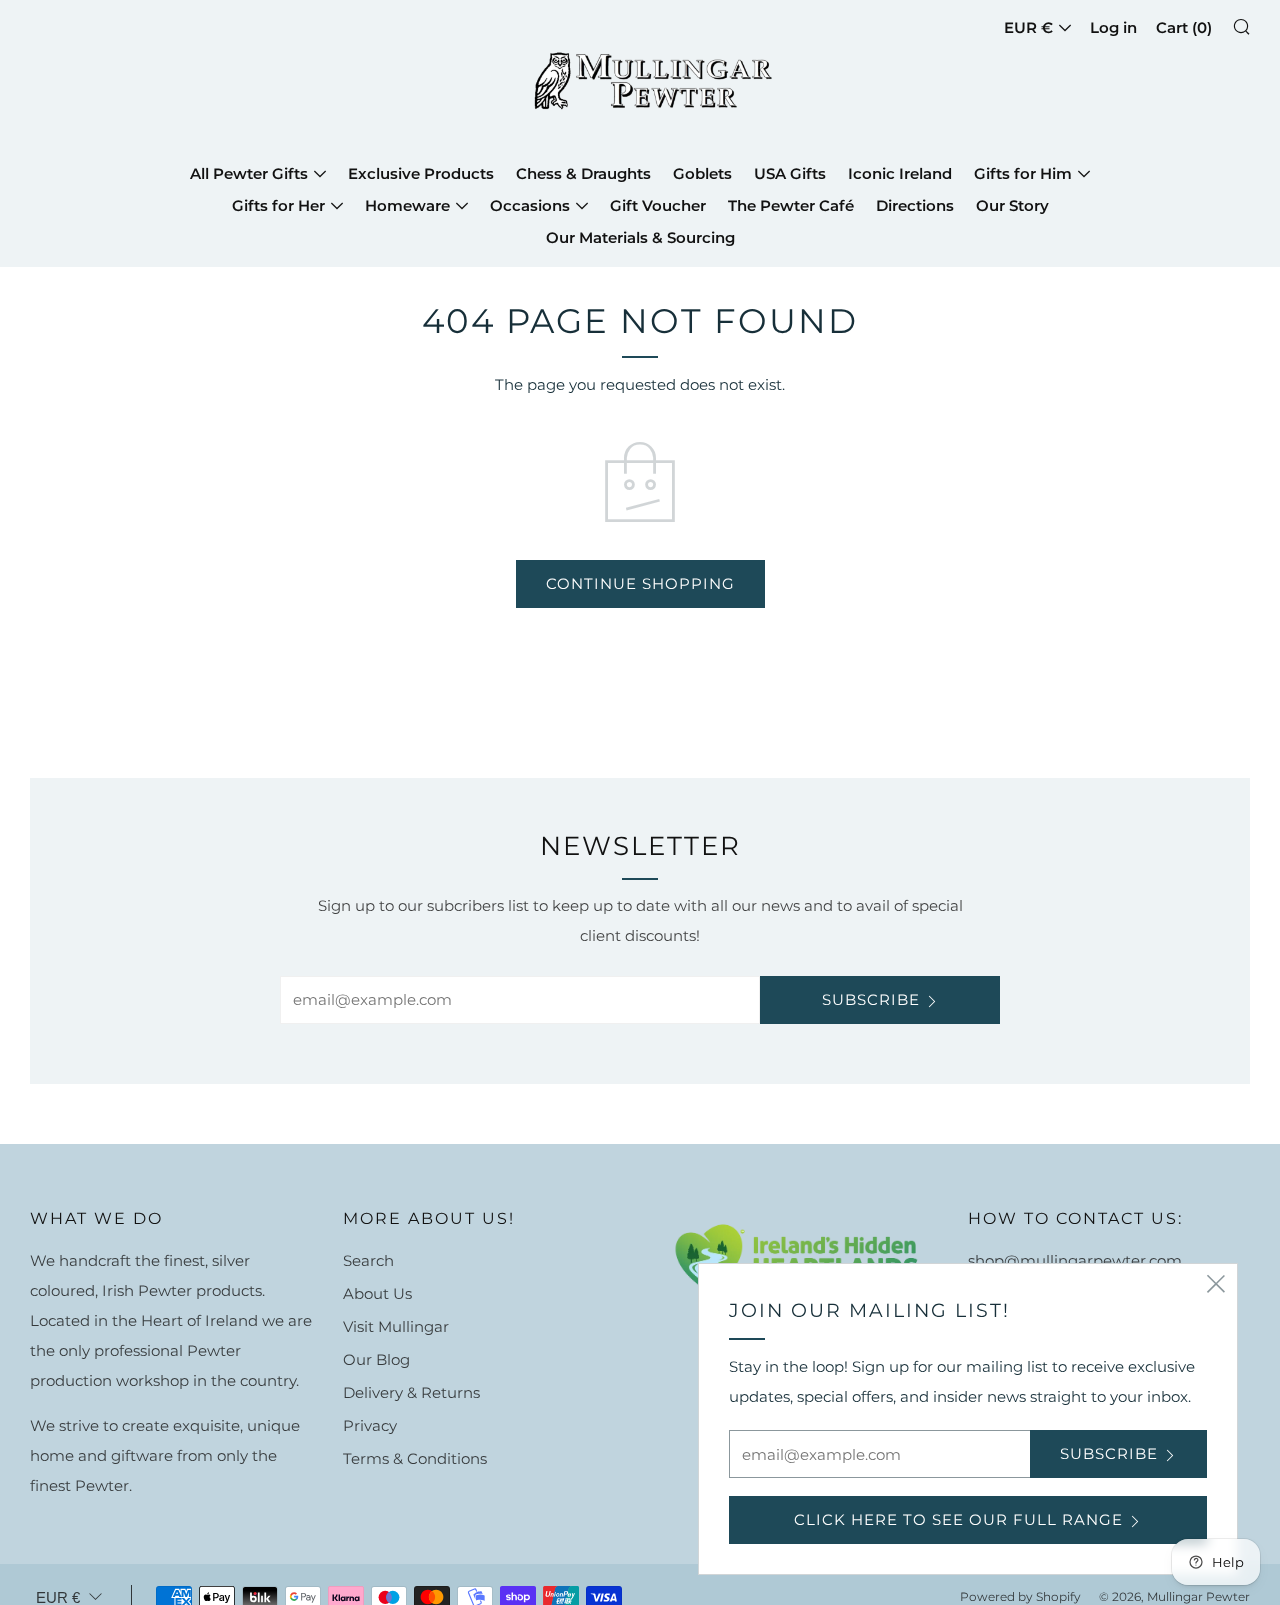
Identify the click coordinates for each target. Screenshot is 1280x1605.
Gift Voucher (658, 205)
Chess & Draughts (583, 173)
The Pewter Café (791, 205)
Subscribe (871, 999)
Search (368, 1260)
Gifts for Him (1023, 173)
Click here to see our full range (958, 1519)
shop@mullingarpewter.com (1075, 1260)
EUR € (1028, 27)
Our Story (1012, 205)
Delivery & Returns (411, 1392)
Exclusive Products (421, 173)
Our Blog (376, 1359)
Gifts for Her (278, 205)
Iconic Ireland (900, 173)
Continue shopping (640, 583)
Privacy (370, 1425)
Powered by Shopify (1020, 1596)
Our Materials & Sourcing (640, 237)
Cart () (1184, 27)
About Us (377, 1293)
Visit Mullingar (396, 1326)
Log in (1113, 27)
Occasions (530, 205)
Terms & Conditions (415, 1458)
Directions (915, 205)
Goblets (702, 173)
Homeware (407, 205)
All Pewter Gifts (249, 173)
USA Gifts (790, 173)
